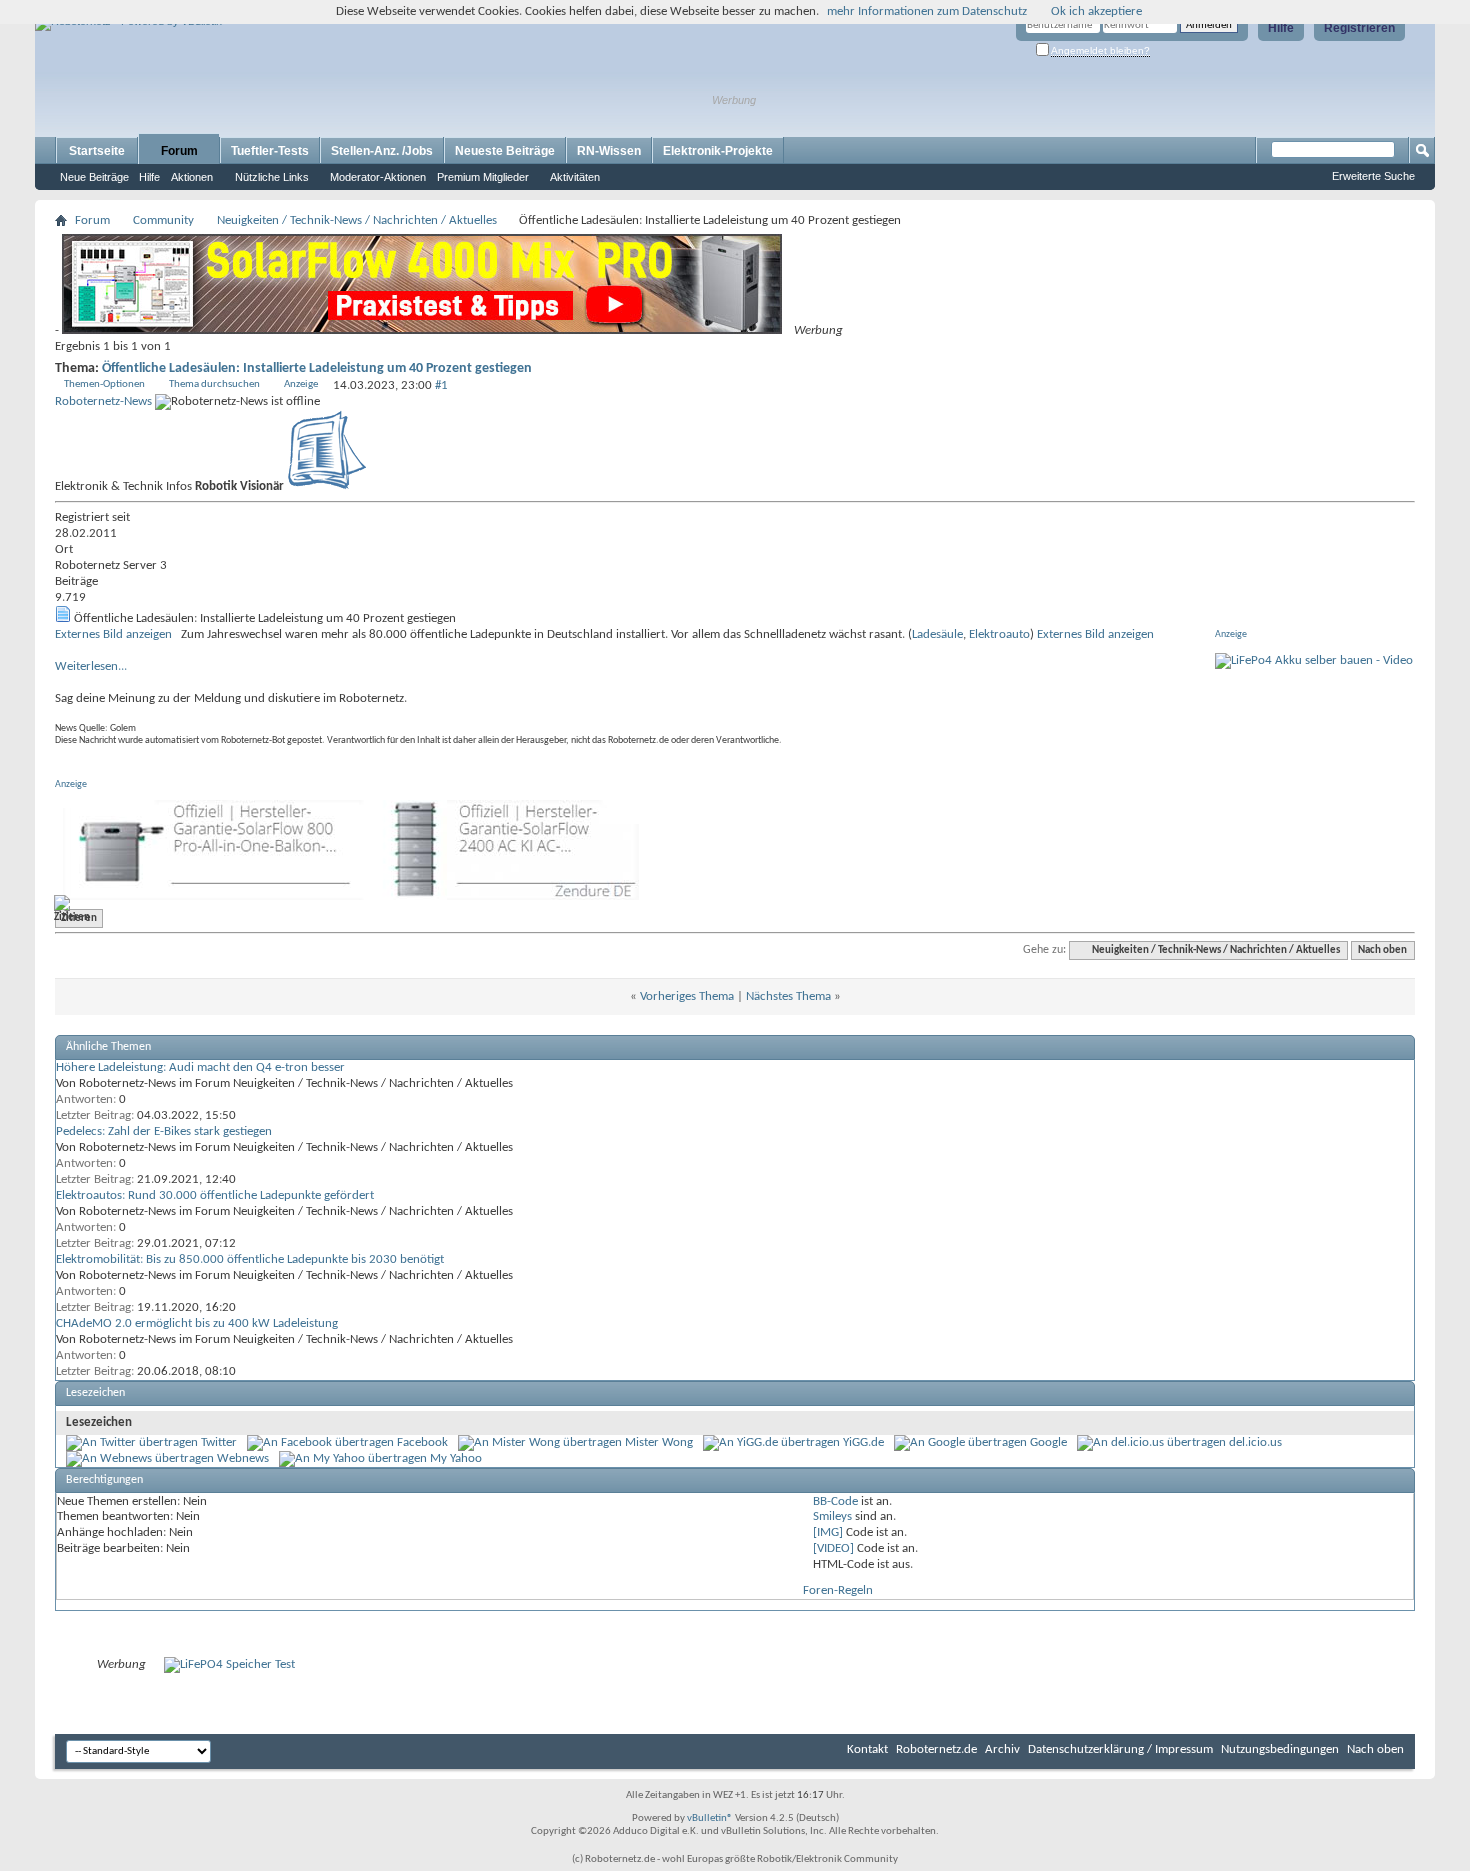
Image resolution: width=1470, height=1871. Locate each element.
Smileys (832, 1516)
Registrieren (1359, 28)
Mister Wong (659, 1442)
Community (163, 220)
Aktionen (192, 177)
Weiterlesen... (91, 666)
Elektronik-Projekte (718, 151)
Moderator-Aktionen (378, 177)
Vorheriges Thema (687, 996)
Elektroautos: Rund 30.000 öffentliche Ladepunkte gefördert (215, 1195)
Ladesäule (937, 634)
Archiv (1002, 1749)
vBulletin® (710, 1818)
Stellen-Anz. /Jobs (382, 151)
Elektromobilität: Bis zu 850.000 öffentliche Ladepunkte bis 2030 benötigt (250, 1259)
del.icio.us (1255, 1442)
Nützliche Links (272, 177)
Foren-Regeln (838, 1590)
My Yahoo (456, 1458)
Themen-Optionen (104, 384)
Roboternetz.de (936, 1749)
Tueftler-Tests (270, 151)
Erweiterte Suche (1373, 176)
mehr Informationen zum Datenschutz (927, 11)
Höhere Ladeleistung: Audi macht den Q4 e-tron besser (200, 1067)
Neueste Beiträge (505, 151)
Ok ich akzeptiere (1096, 11)
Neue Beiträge (94, 177)
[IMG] (828, 1532)
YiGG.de (863, 1442)
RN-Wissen (609, 151)
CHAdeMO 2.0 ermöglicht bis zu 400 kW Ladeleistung (197, 1323)
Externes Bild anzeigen (113, 634)
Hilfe (1281, 28)
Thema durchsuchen (214, 384)
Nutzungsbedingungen (1280, 1749)
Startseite (97, 151)
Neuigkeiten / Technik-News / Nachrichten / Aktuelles (357, 220)
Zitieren (79, 918)
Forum (179, 151)
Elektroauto (999, 634)
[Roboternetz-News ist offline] (327, 486)
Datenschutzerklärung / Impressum (1120, 1749)
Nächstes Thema (788, 996)
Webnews (243, 1458)
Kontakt (867, 1749)
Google (1048, 1442)
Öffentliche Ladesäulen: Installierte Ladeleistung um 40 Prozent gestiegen (317, 368)
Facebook (422, 1442)
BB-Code (835, 1501)
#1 (441, 385)
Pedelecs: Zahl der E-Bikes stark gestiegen (164, 1131)
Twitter (219, 1442)
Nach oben (1382, 950)
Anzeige (301, 384)
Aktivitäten (575, 177)
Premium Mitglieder (483, 177)
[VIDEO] (833, 1548)
